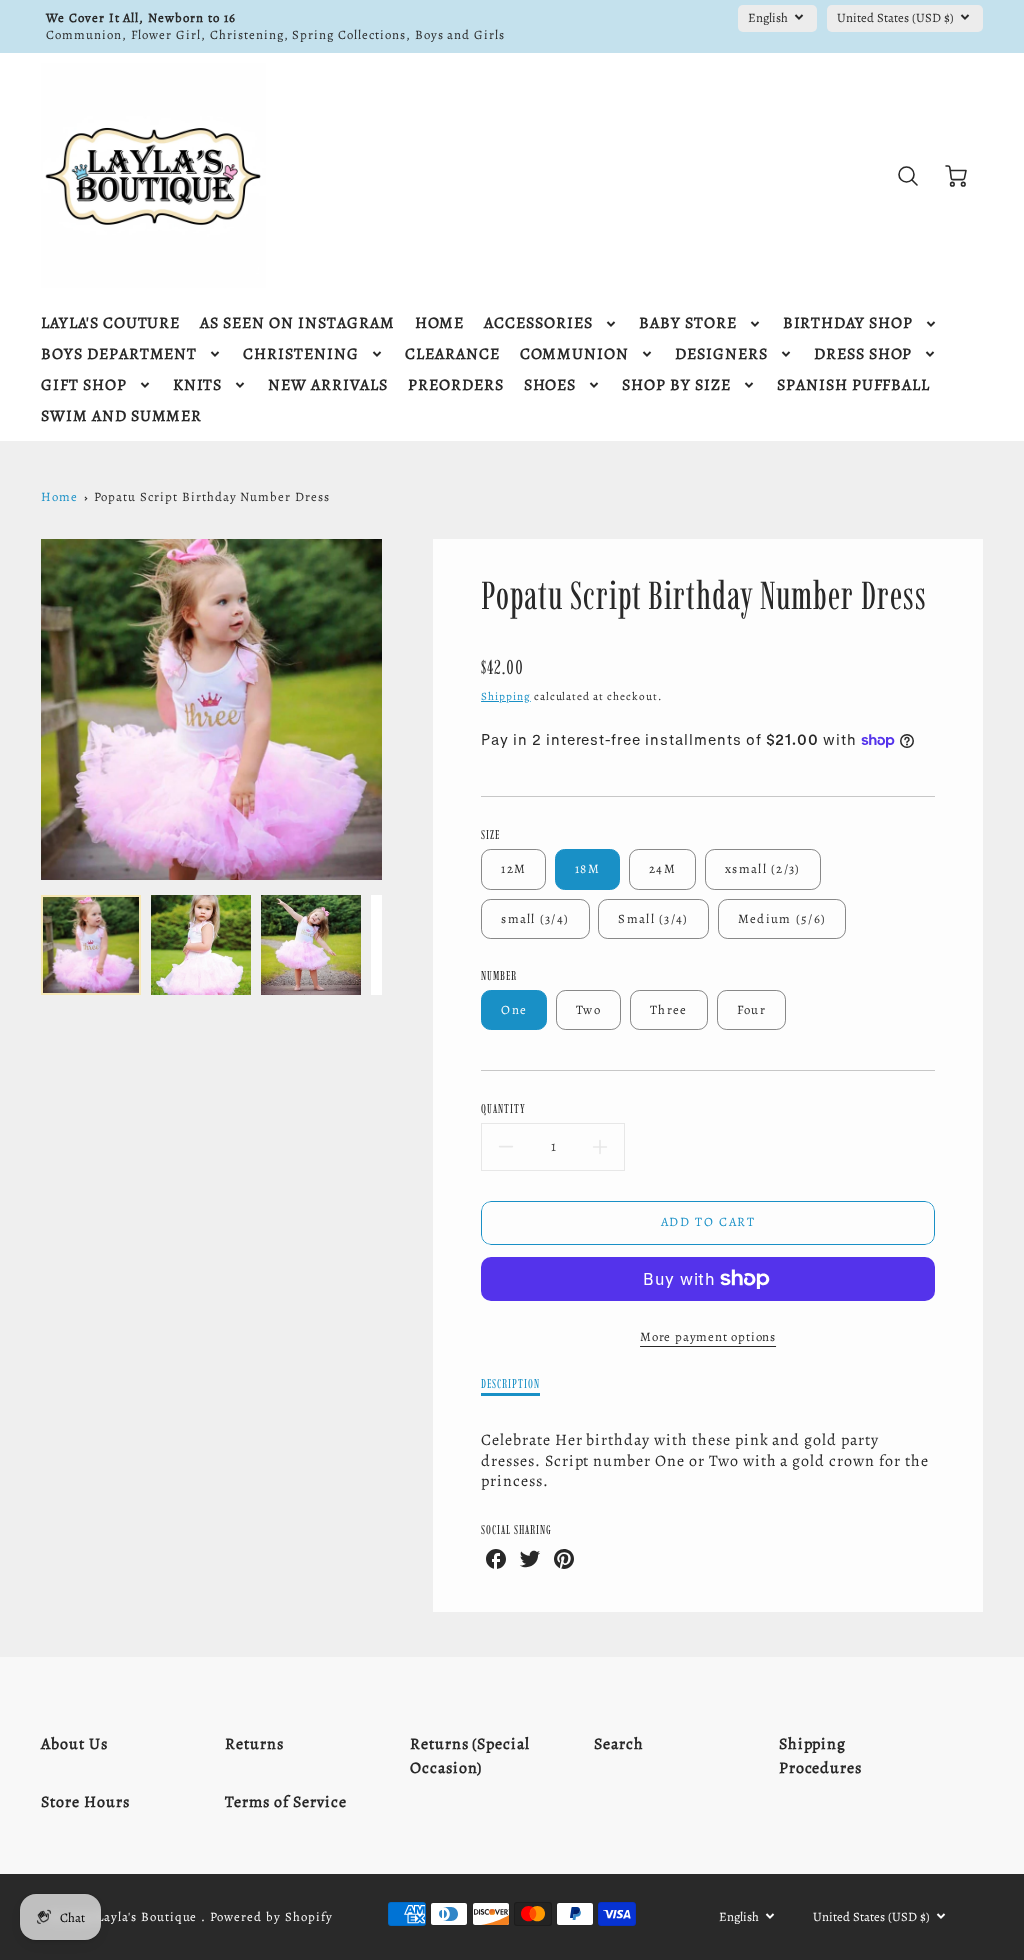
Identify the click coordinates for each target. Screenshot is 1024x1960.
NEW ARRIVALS (328, 385)
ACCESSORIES (538, 323)
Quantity (503, 1108)
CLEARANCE (452, 354)
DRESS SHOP (863, 354)
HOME (440, 323)
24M (662, 868)
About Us (74, 1744)
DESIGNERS (721, 354)
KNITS (198, 385)
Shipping (506, 696)
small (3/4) (535, 918)
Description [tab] (510, 1383)
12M (513, 868)
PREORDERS (456, 385)
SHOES (550, 385)
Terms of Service (285, 1802)
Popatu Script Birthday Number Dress (212, 496)
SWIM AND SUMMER (121, 416)
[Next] (397, 710)
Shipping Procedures (821, 1756)
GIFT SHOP (84, 385)
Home (59, 496)
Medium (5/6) (782, 918)
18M (587, 868)
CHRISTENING (301, 354)
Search (619, 1744)
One (514, 1009)
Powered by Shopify (271, 1916)
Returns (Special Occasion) (470, 1756)
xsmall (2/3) (762, 868)
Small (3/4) (653, 918)
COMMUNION (575, 354)
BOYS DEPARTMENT (119, 354)
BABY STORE (688, 323)
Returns (254, 1744)
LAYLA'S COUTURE (110, 323)
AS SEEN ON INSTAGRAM (297, 323)
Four (751, 1009)
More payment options (708, 1336)
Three (668, 1009)
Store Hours (85, 1802)
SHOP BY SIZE (676, 385)
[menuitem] (110, 323)
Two (588, 1009)
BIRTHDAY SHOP (848, 323)
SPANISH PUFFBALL (853, 385)
